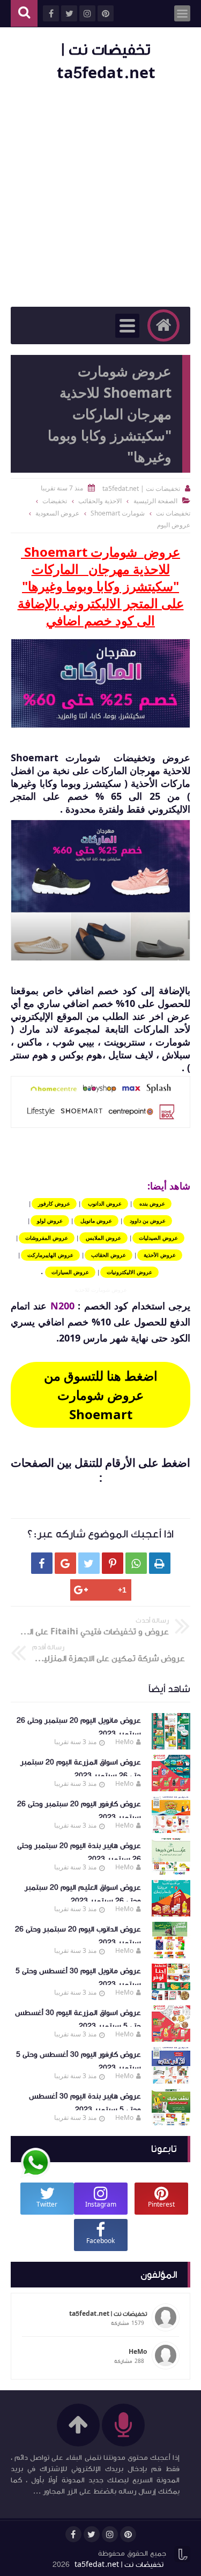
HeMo (124, 1742)
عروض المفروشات (47, 1238)
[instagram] (110, 2534)
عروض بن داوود (148, 1221)
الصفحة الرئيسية (155, 501)
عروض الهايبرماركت (50, 1255)
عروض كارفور (54, 1203)
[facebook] (73, 2534)
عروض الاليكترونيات (129, 1272)
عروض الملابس (103, 1238)
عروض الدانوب (105, 1203)
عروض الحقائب (109, 1255)
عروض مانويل (96, 1221)
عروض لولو (50, 1221)
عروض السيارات (70, 1272)
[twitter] (92, 2534)
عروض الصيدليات (158, 1238)
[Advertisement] (100, 196)
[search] (24, 14)
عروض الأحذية (160, 1255)
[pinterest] (128, 2534)
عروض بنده (152, 1203)
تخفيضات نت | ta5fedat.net (119, 2565)
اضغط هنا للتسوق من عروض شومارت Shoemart (101, 1395)
